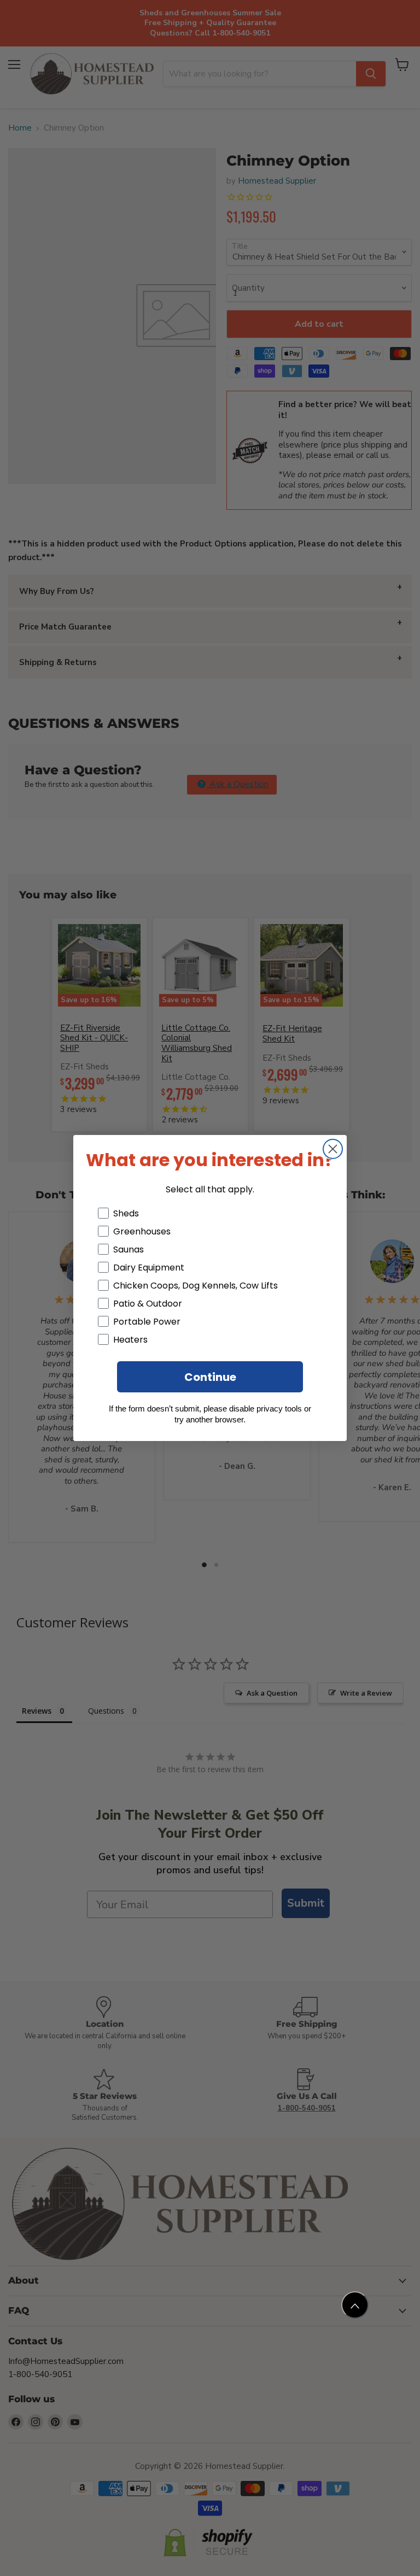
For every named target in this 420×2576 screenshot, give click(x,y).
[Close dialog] (333, 1149)
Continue (210, 1377)
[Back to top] (355, 2305)
